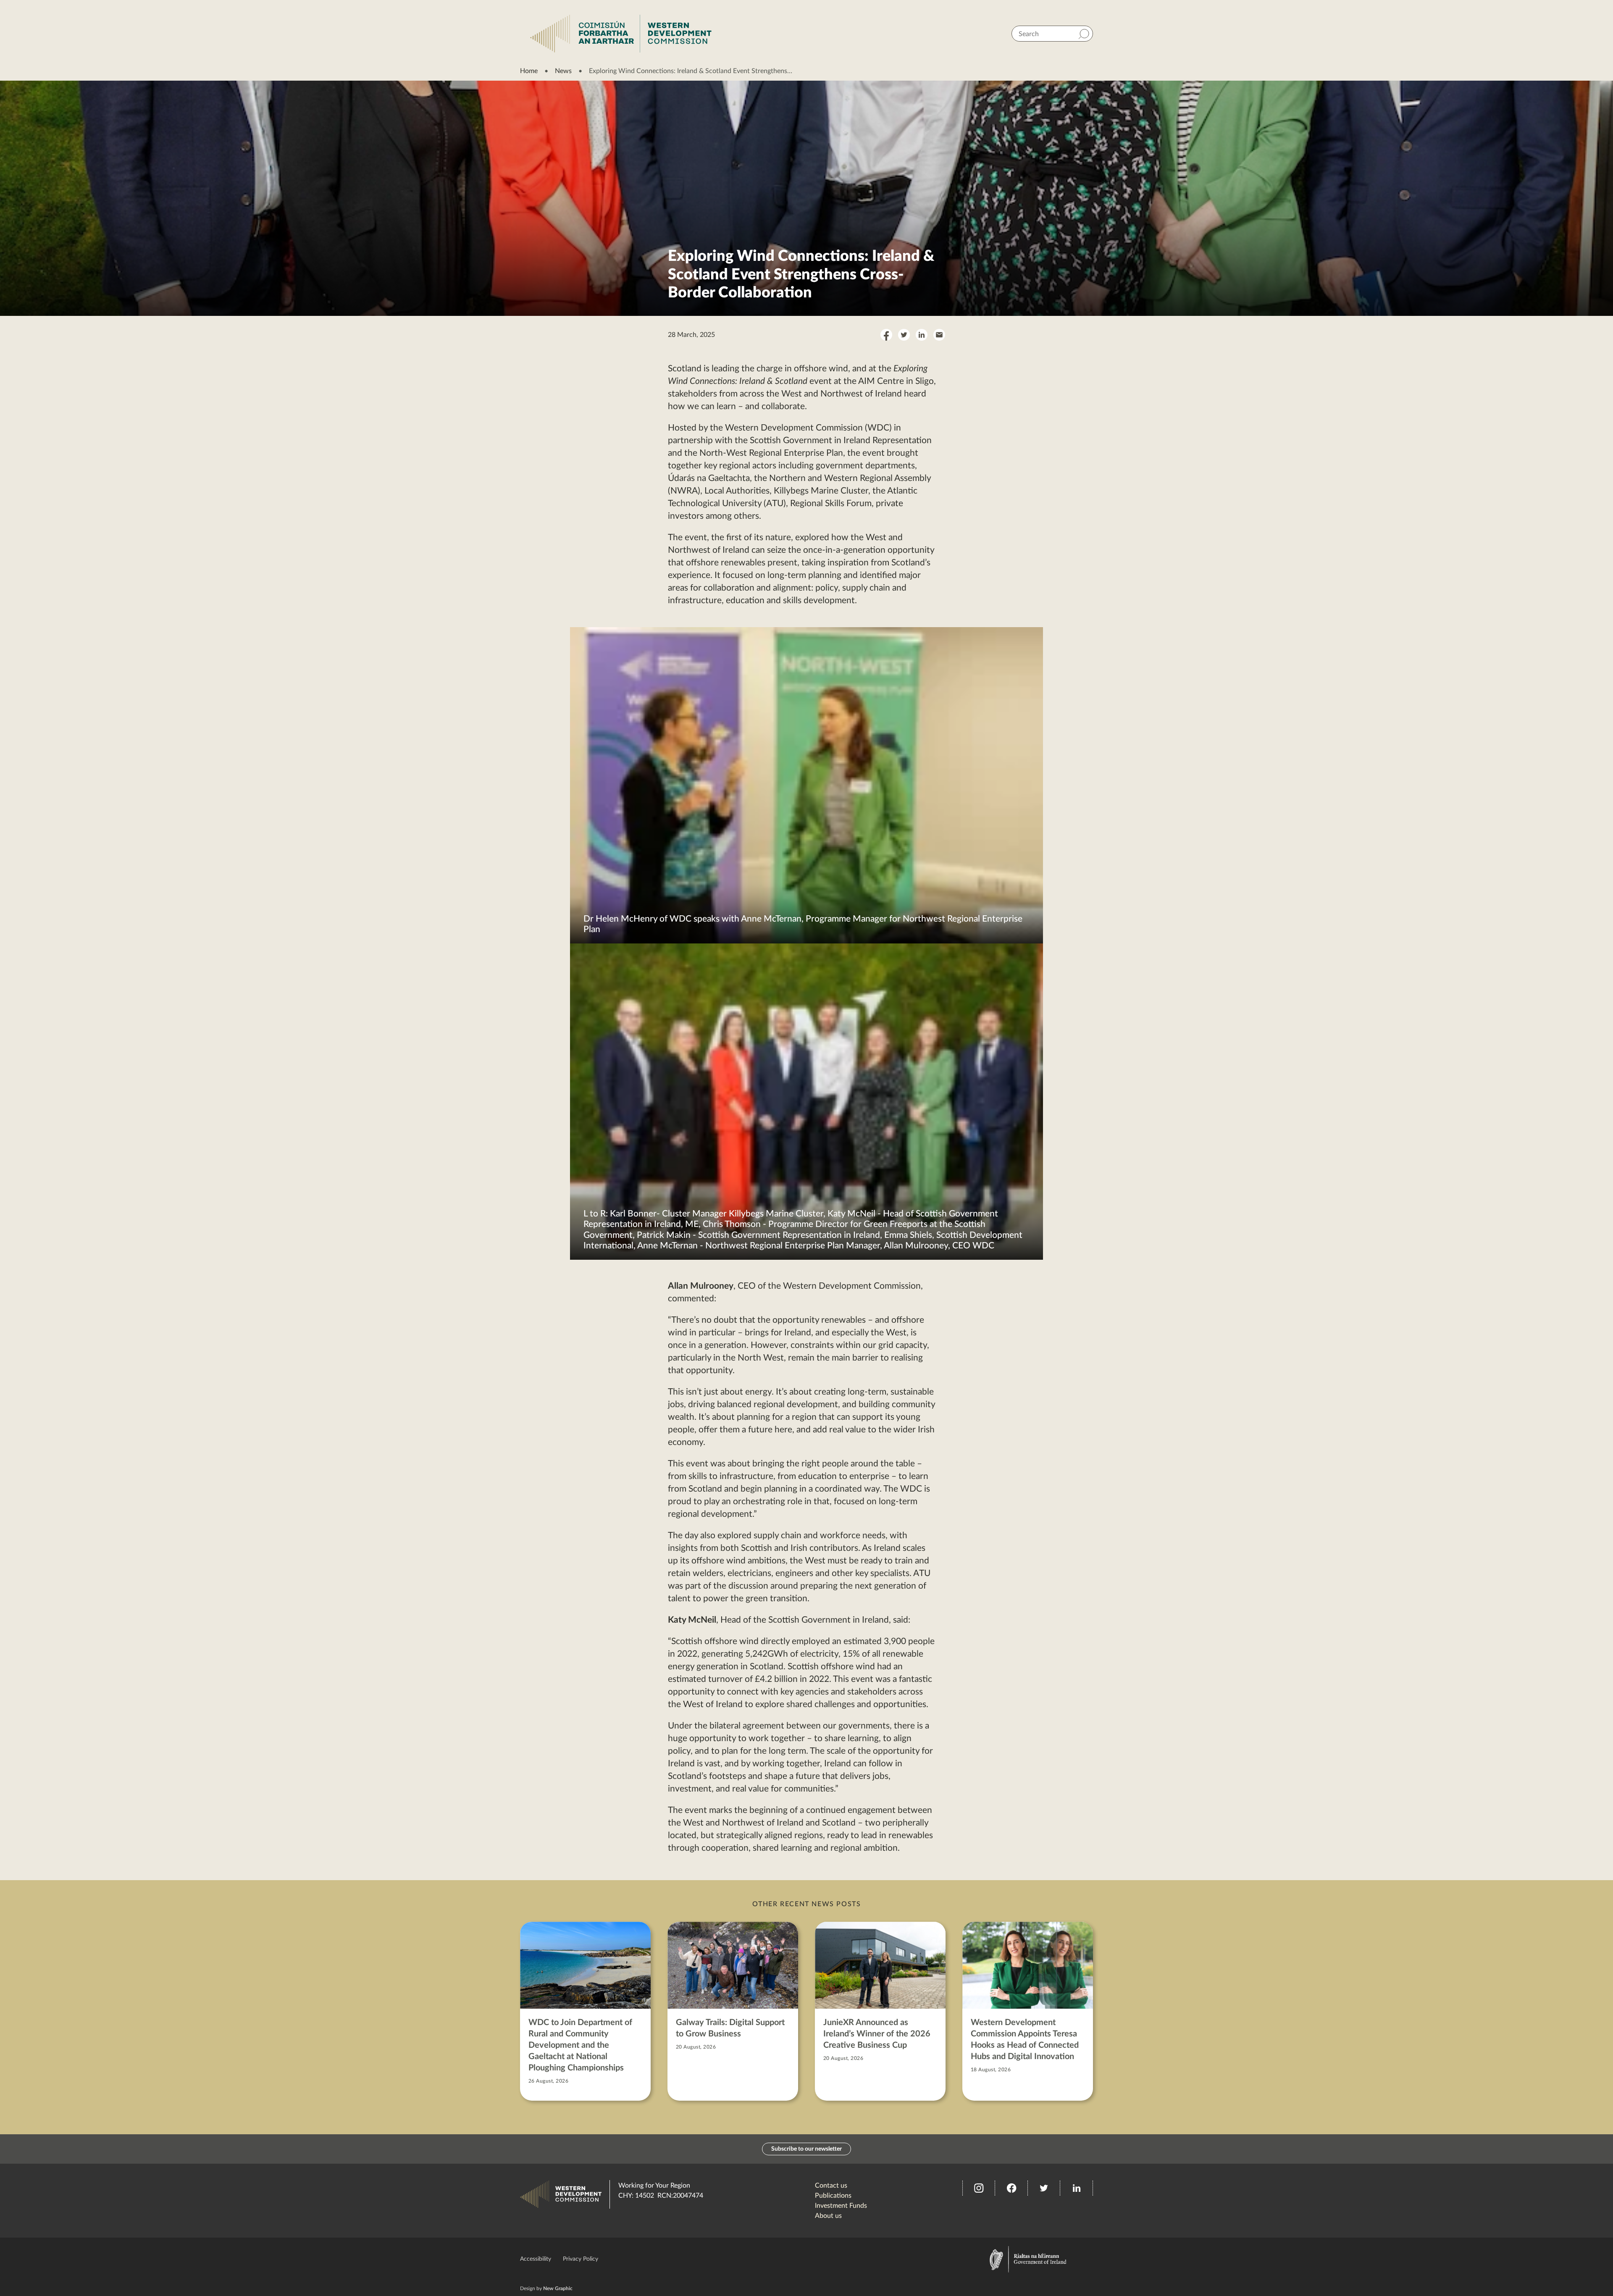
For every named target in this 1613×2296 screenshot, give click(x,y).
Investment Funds (841, 2206)
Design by (546, 2288)
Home (529, 71)
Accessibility (536, 2259)
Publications (833, 2196)
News (563, 71)
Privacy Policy (581, 2259)
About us (828, 2216)
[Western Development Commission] (621, 34)
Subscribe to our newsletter (806, 2149)
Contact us (831, 2186)
